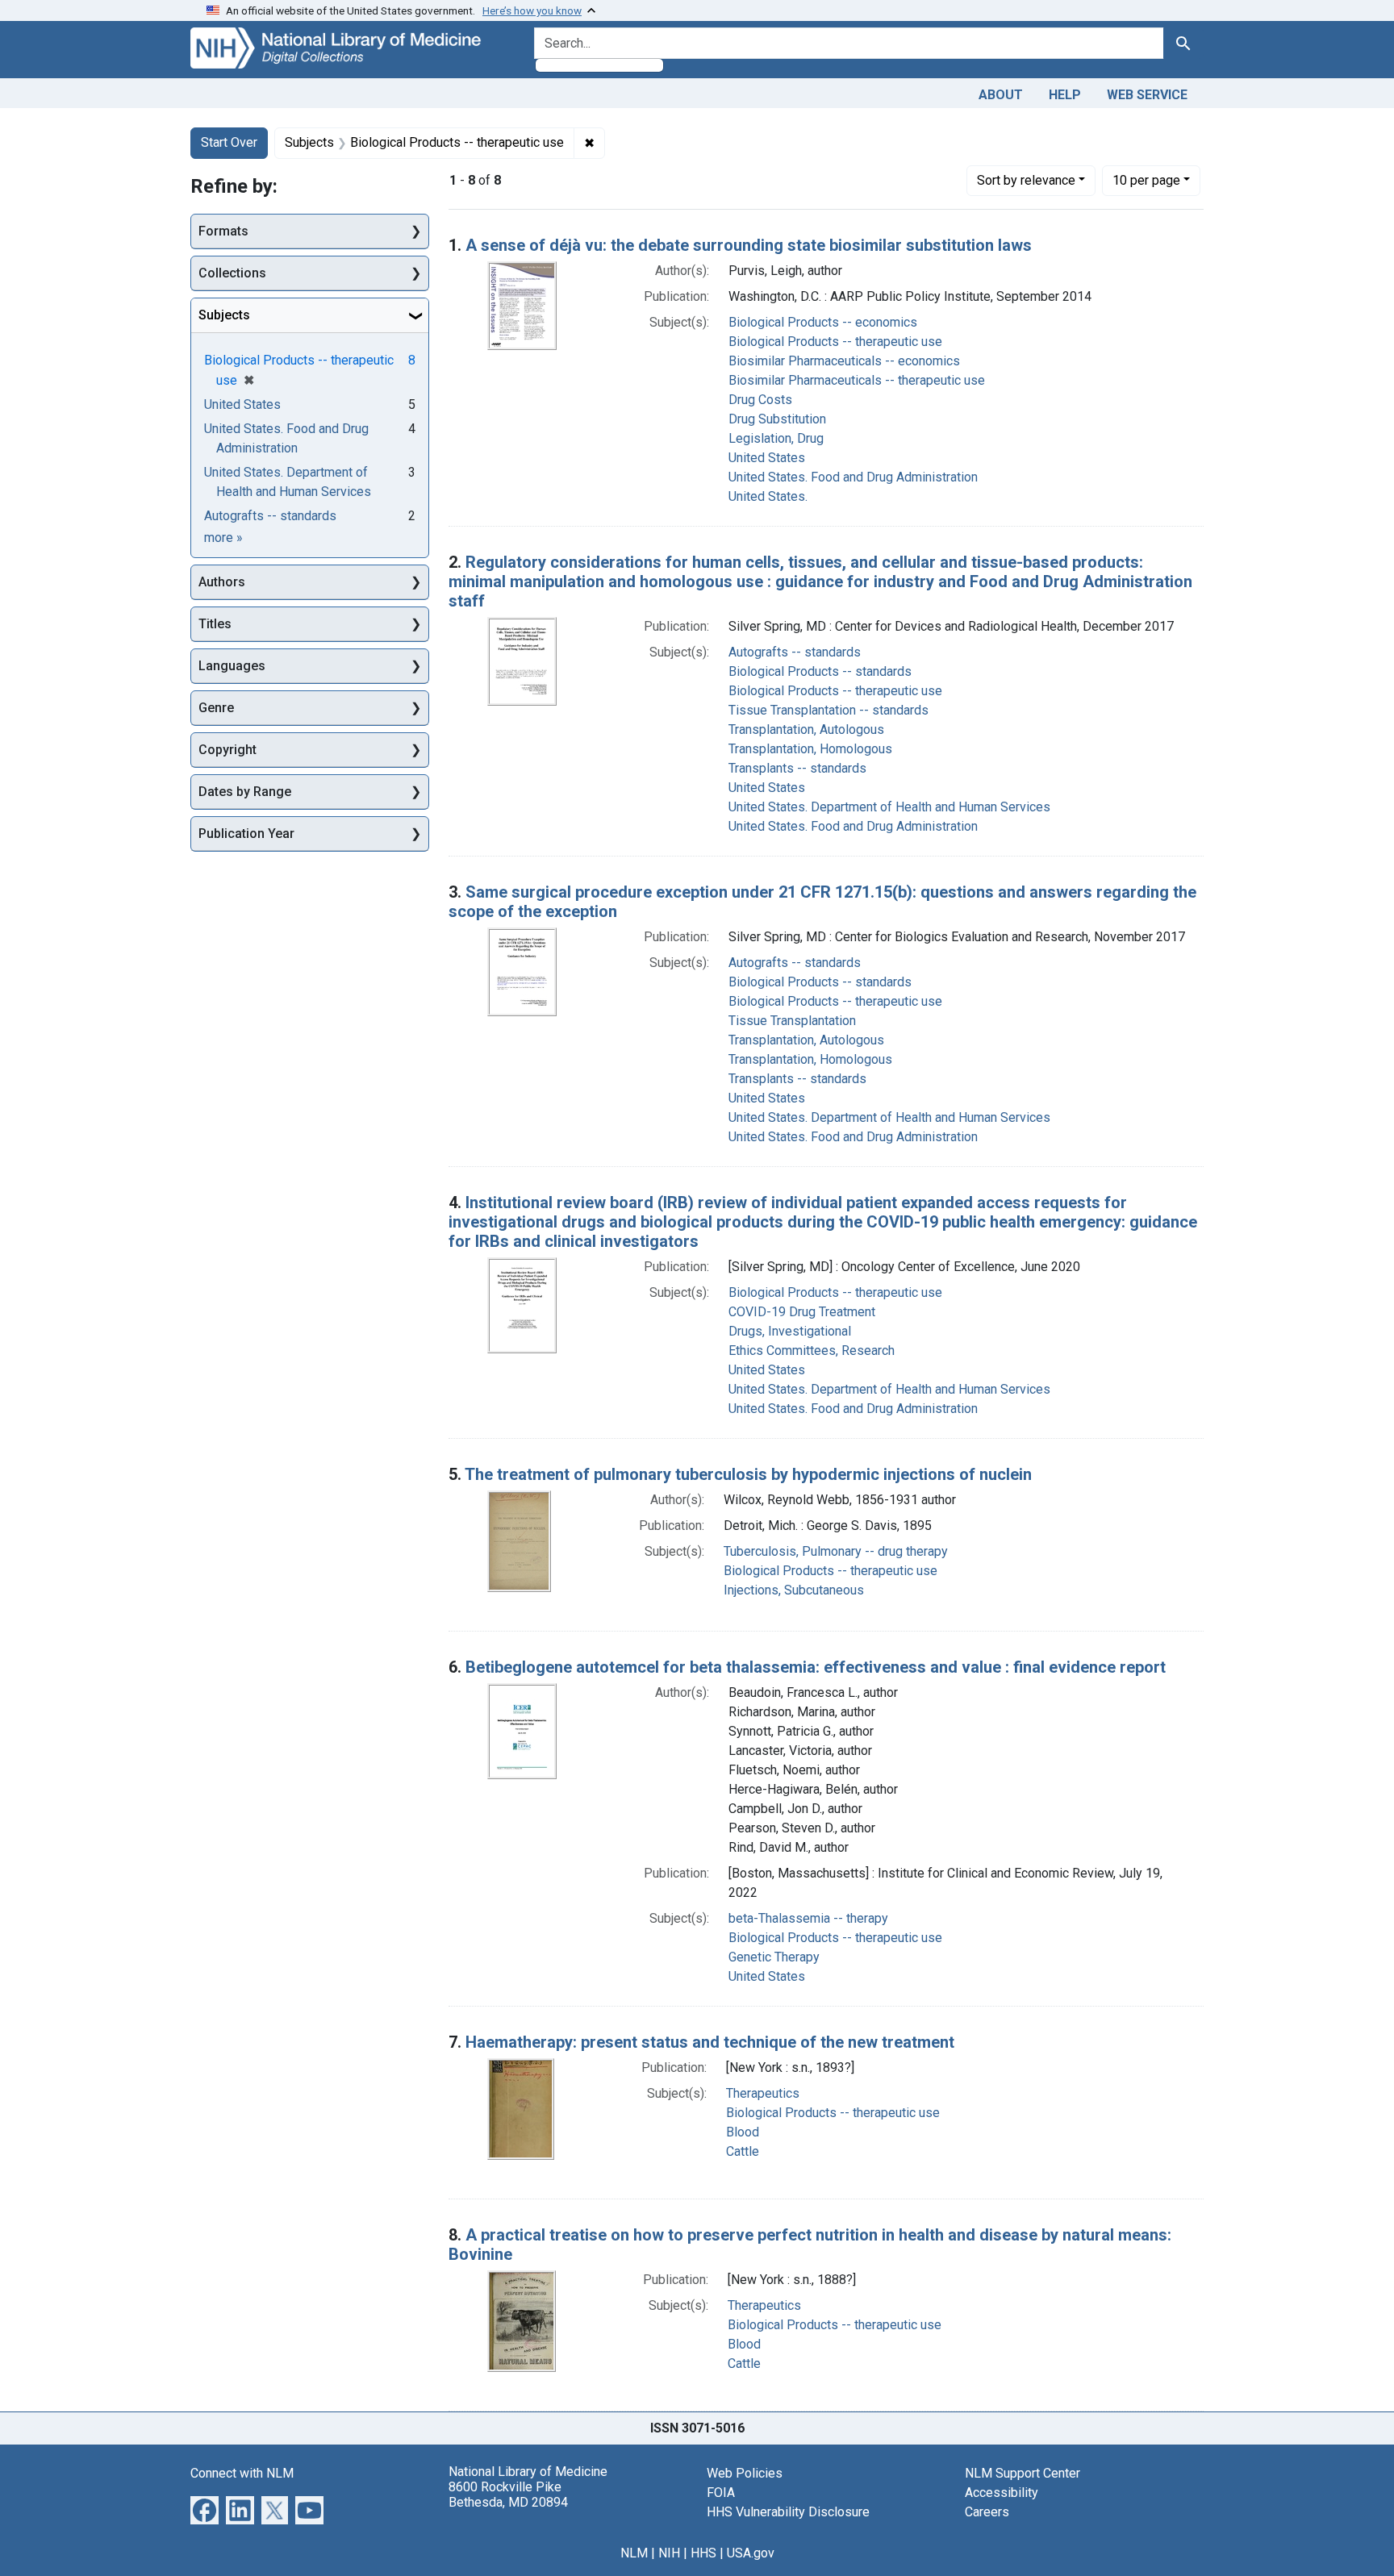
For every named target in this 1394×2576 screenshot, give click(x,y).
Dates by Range (245, 792)
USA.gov (751, 2553)
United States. (768, 496)
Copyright (227, 750)
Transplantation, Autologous (806, 729)
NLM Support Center (1023, 2473)
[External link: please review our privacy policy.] (205, 2509)
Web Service (1147, 95)
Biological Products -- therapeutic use (835, 342)
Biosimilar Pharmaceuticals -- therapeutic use (857, 380)
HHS (703, 2553)
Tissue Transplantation (792, 1021)
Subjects (224, 315)
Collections (232, 273)
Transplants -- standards (797, 768)
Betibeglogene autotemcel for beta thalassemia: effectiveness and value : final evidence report (816, 1667)
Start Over (229, 142)
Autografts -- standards (795, 652)
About (1001, 95)
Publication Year (246, 834)
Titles (215, 624)
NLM (634, 2553)
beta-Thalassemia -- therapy (808, 1918)
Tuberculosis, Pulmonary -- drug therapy (836, 1551)
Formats (223, 231)
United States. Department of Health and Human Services (889, 807)
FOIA (721, 2493)
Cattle (743, 2151)
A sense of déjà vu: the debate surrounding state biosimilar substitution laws (749, 245)
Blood (743, 2132)
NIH (669, 2553)
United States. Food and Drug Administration (853, 477)
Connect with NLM (242, 2473)
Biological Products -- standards (820, 671)
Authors (222, 582)
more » (223, 538)
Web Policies (745, 2473)
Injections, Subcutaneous (794, 1590)
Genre (216, 708)
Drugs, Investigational (790, 1331)
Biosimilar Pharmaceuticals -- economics (844, 361)
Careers (987, 2512)
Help (1065, 95)
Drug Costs (760, 400)
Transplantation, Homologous (810, 749)
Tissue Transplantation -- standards (828, 710)
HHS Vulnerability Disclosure (788, 2512)
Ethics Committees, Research (812, 1351)
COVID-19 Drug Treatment (802, 1312)
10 (1146, 180)
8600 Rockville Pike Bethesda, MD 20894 (508, 2495)
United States (767, 458)
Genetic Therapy (774, 1957)
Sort (1026, 180)
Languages (232, 666)
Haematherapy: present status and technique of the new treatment (710, 2042)
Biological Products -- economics (823, 322)
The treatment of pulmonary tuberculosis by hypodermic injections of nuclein (748, 1474)
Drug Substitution (777, 419)
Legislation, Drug (776, 438)
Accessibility (1002, 2493)
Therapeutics (763, 2093)
